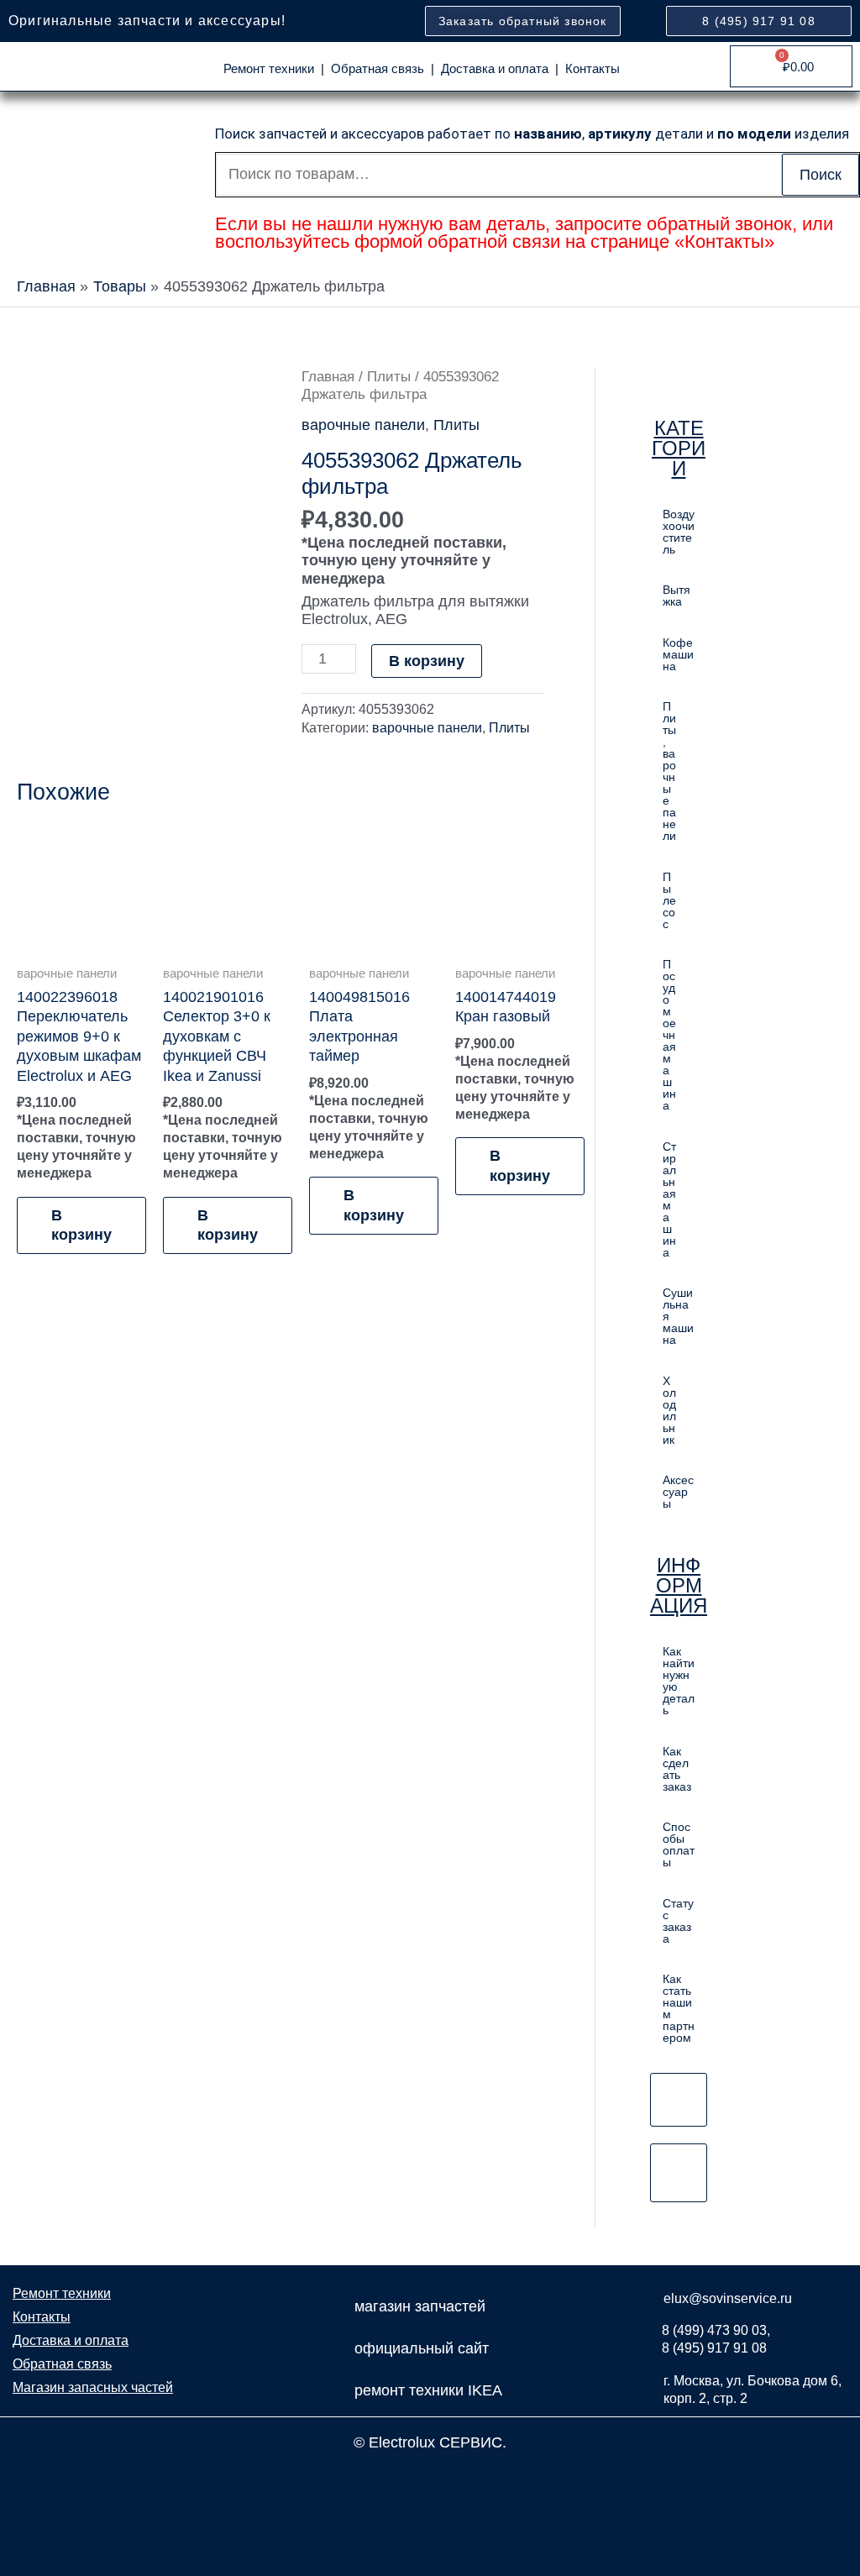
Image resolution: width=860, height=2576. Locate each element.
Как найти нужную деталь (679, 1681)
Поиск (821, 175)
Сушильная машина (678, 1316)
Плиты (389, 377)
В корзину (427, 661)
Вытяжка (676, 595)
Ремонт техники (269, 68)
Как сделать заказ (677, 1769)
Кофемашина (678, 654)
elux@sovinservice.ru (728, 2298)
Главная (328, 377)
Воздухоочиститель (679, 532)
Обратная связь (378, 68)
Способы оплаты (679, 1844)
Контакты (593, 68)
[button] (679, 771)
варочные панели (363, 425)
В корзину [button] (81, 1225)
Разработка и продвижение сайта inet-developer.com (430, 2479)
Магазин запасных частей (93, 2387)
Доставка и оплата (495, 68)
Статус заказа (678, 1921)
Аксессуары (678, 1492)
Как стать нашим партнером (679, 2008)
